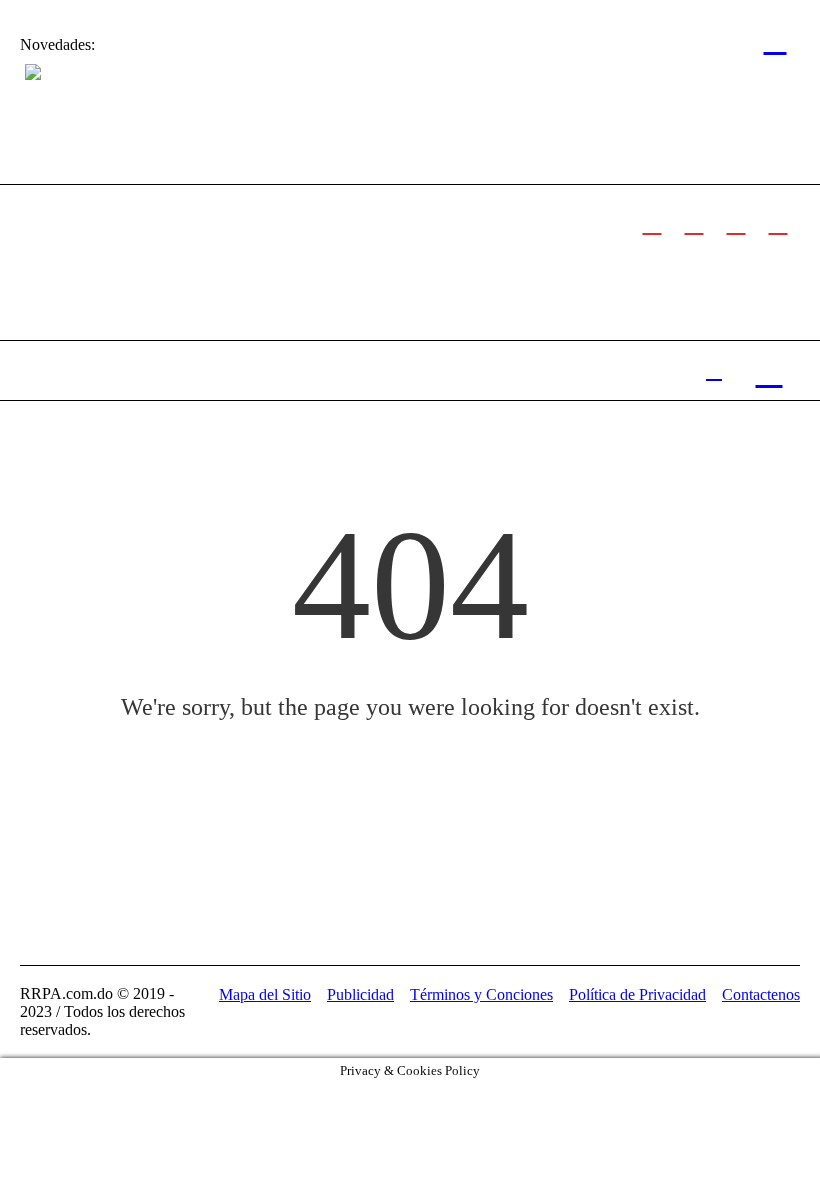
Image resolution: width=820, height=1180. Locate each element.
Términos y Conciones (481, 994)
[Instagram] (736, 223)
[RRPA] (694, 223)
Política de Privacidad (637, 994)
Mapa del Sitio (265, 994)
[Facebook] (652, 223)
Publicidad (360, 994)
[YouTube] (778, 223)
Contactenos (761, 994)
